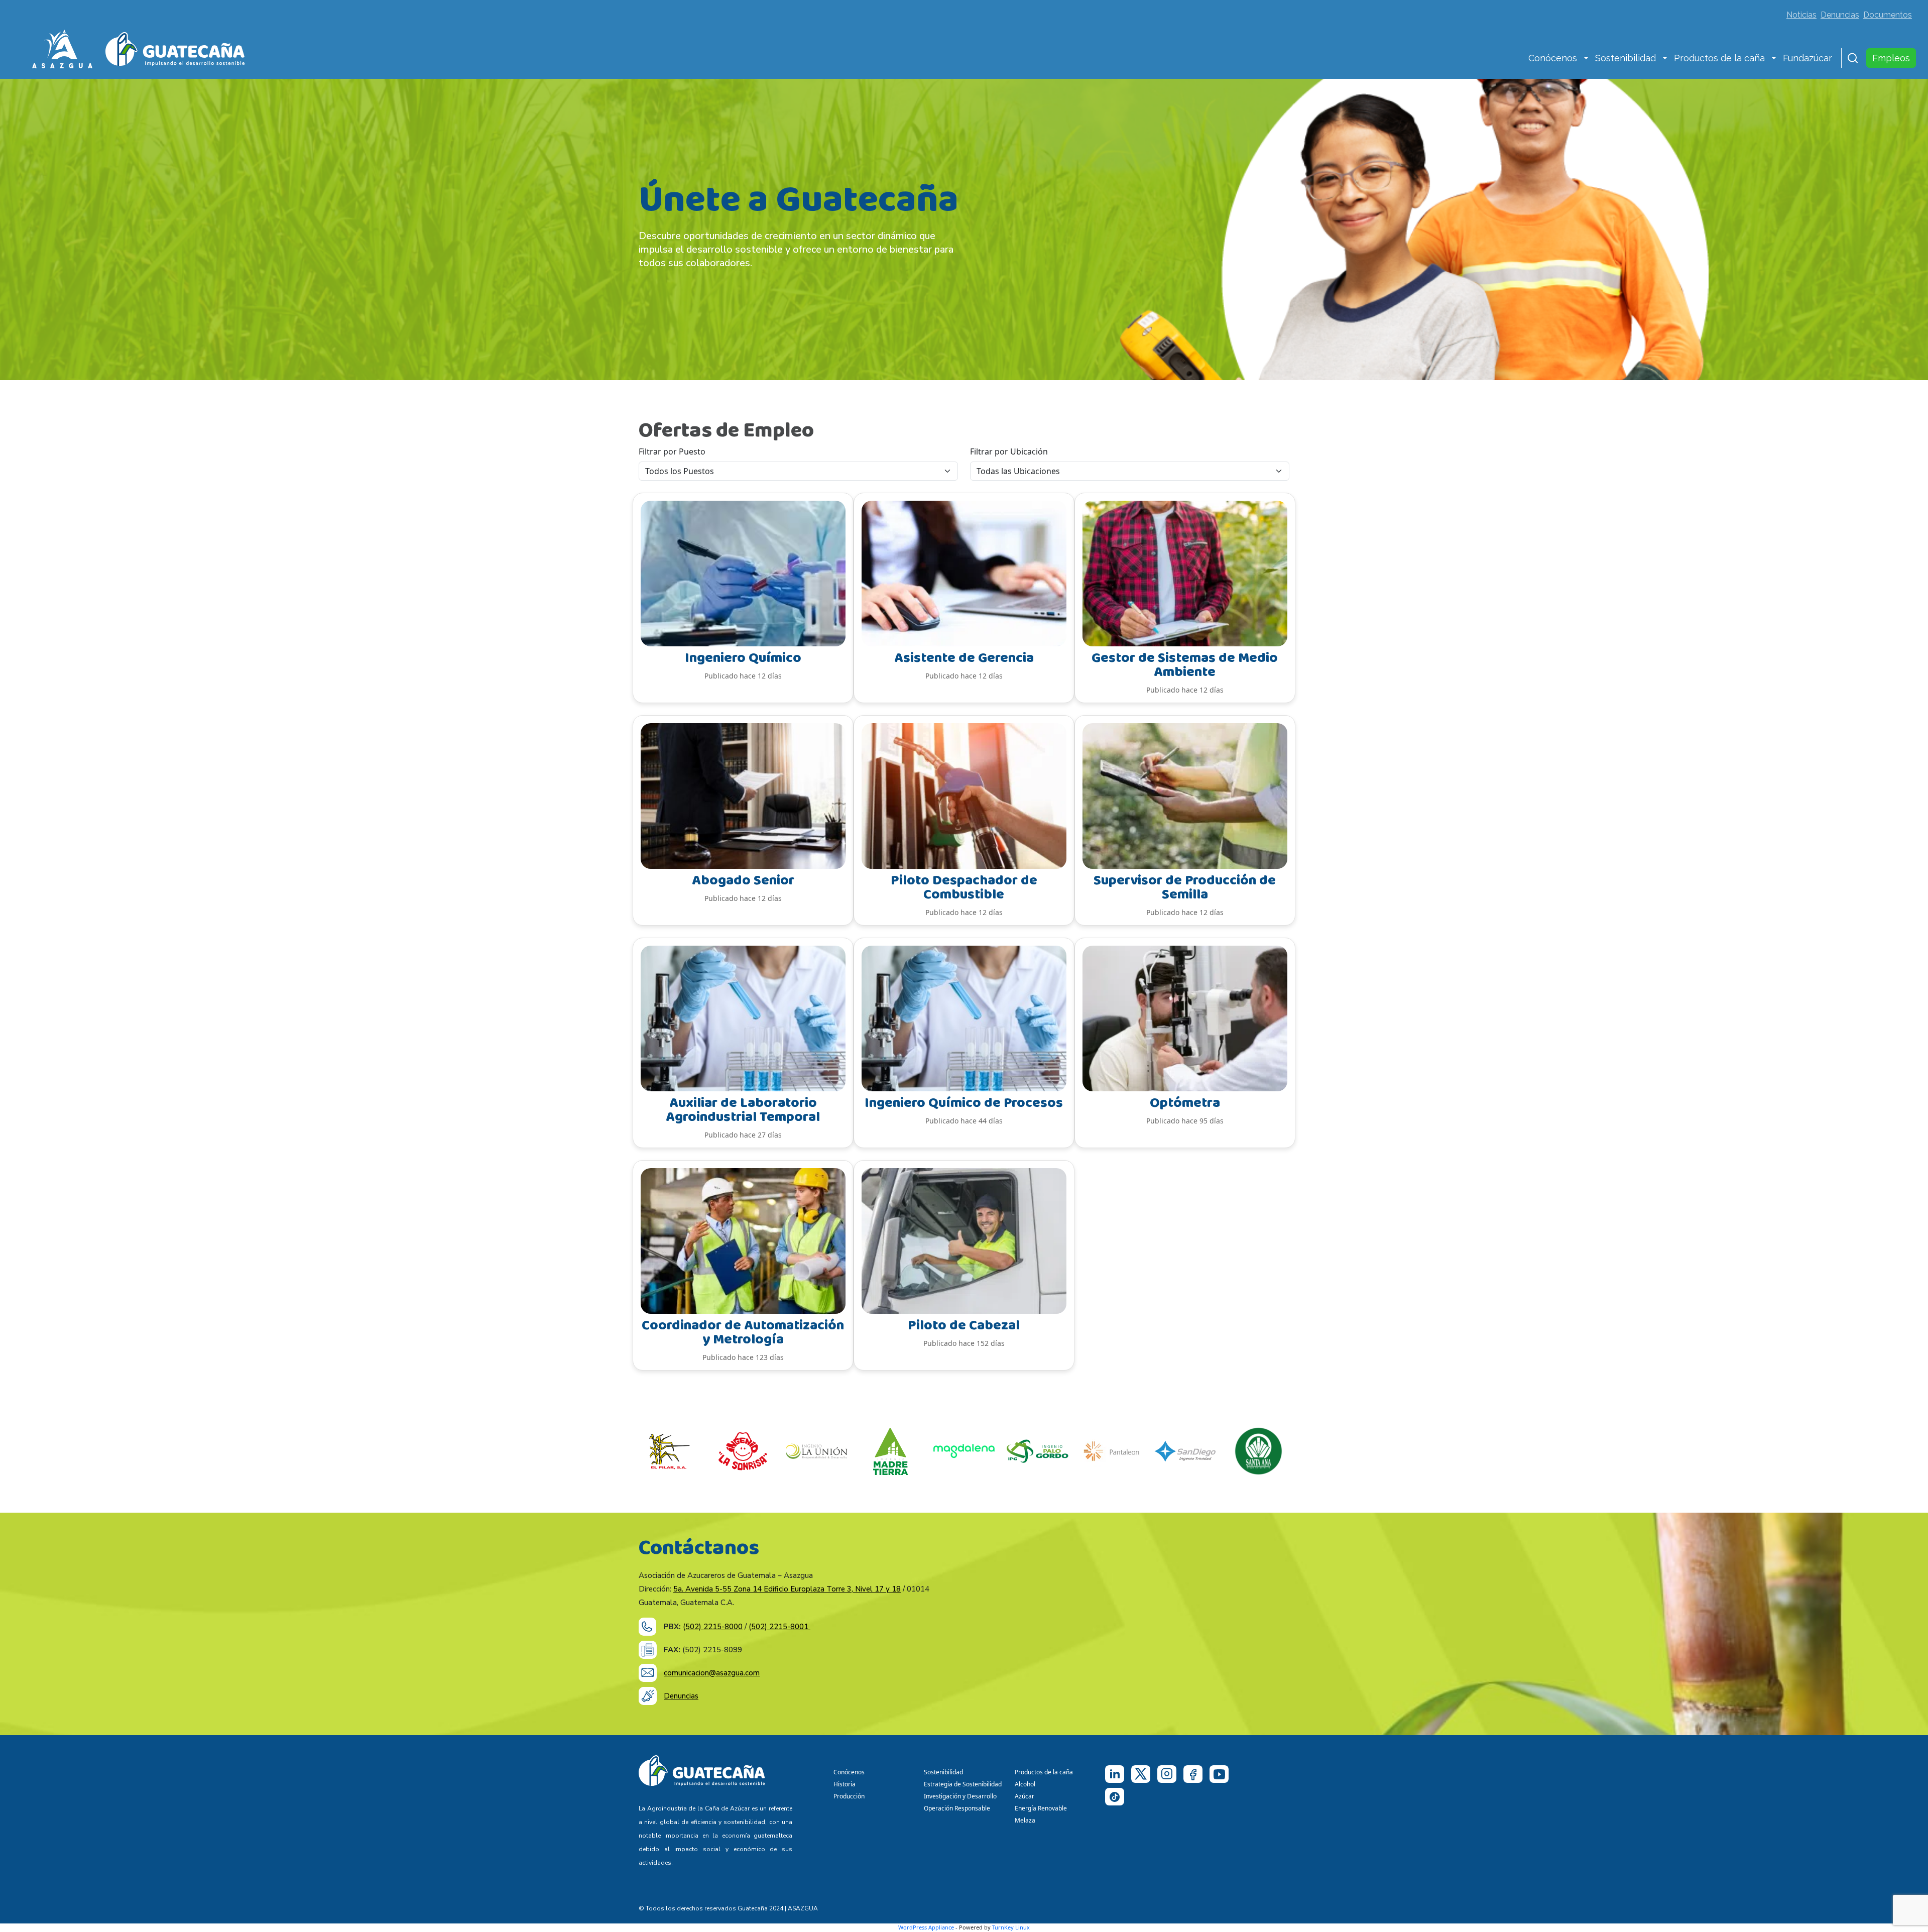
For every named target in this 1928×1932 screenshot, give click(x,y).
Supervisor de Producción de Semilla (1185, 888)
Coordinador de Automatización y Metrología (743, 1333)
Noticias (1801, 15)
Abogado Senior (743, 881)
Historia (845, 1784)
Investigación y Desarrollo (960, 1796)
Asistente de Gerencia (964, 658)
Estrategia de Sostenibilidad (963, 1784)
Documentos (1888, 15)
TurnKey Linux (1011, 1927)
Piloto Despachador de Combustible (964, 888)
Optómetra (1185, 1103)
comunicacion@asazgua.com (712, 1673)
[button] (1586, 59)
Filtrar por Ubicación (1009, 451)
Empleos (1891, 58)
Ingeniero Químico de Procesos (964, 1103)
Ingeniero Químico (743, 658)
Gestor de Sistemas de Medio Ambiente (1185, 665)
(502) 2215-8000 (713, 1627)
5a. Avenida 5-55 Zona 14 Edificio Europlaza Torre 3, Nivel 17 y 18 (787, 1589)
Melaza (1025, 1820)
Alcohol (1025, 1784)
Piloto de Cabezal (964, 1326)
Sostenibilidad (1625, 58)
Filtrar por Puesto (672, 451)
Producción (849, 1796)
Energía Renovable (1041, 1808)
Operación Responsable (957, 1808)
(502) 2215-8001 (779, 1627)
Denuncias (1840, 15)
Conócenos (1553, 58)
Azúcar (1025, 1796)
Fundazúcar (1807, 58)
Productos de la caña (1719, 58)
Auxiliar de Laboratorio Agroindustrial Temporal (743, 1110)
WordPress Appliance (926, 1927)
